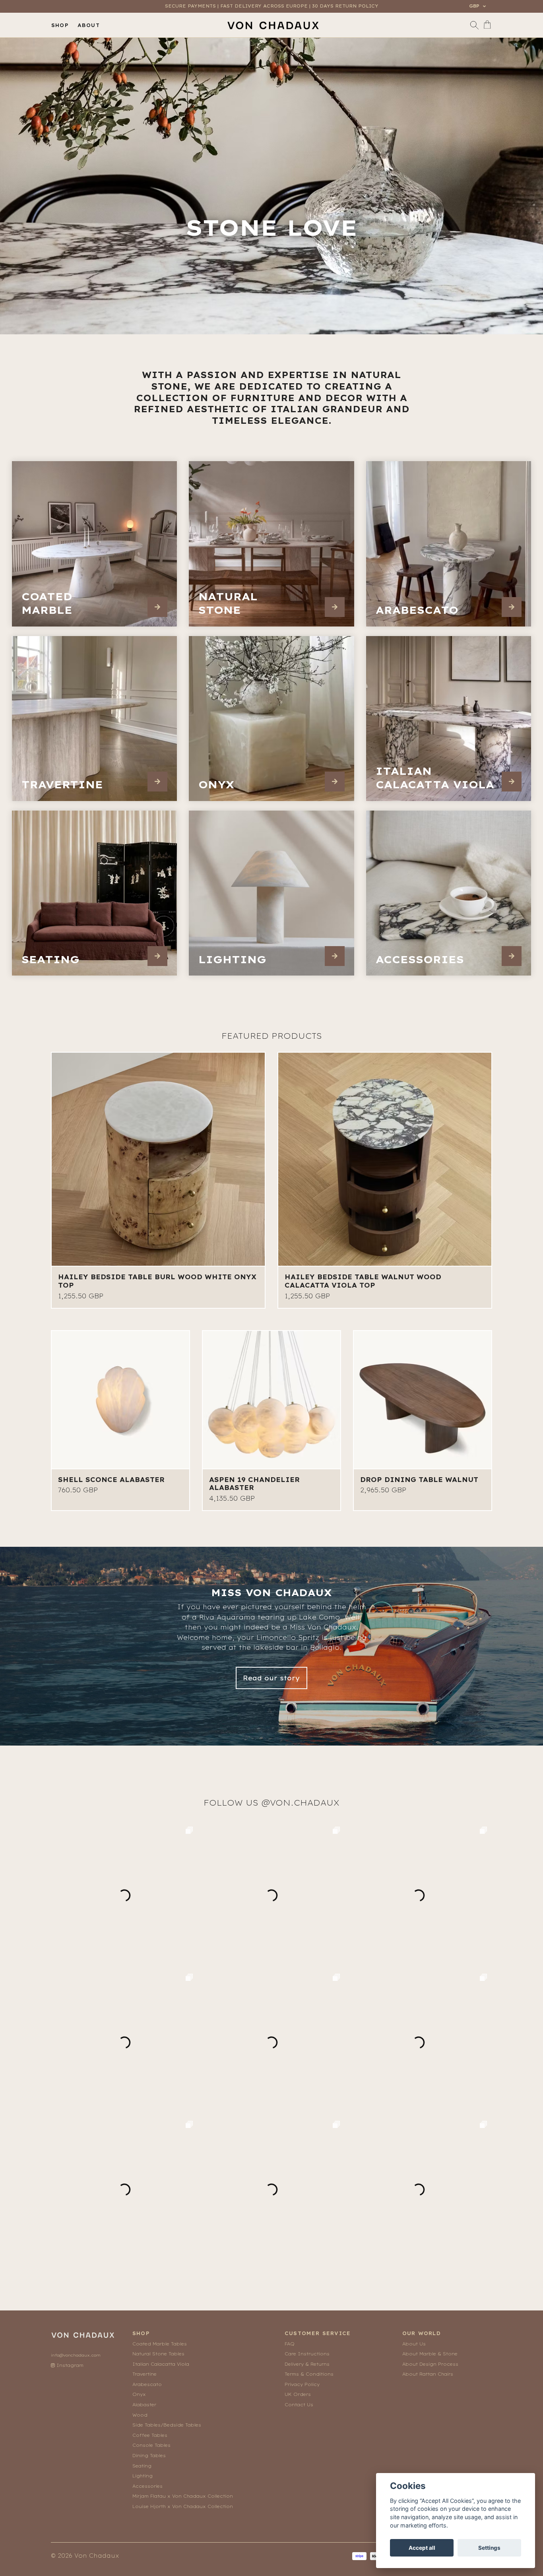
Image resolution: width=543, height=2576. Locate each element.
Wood (140, 2415)
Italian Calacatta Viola (161, 2364)
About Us (414, 2344)
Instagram (69, 2365)
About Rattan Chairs (428, 2374)
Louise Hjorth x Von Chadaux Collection (183, 2506)
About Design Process (430, 2364)
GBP (475, 6)
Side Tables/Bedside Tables (167, 2425)
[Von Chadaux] (273, 25)
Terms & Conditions (309, 2374)
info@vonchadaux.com (76, 2355)
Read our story (271, 1678)
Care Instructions (307, 2354)
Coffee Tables (150, 2435)
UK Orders (298, 2394)
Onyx (139, 2394)
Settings (489, 2548)
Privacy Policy (302, 2384)
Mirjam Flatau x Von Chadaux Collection (183, 2496)
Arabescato (147, 2384)
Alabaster (144, 2405)
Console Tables (151, 2445)
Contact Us (299, 2405)
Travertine (144, 2374)
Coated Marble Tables (160, 2344)
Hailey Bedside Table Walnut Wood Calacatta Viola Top (363, 1281)
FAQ (290, 2344)
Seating (142, 2466)
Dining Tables (149, 2456)
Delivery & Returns (307, 2364)
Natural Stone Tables (158, 2354)
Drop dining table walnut (419, 1480)
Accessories (147, 2486)
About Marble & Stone (430, 2354)
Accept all (422, 2548)
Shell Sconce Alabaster (111, 1480)
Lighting (143, 2476)
